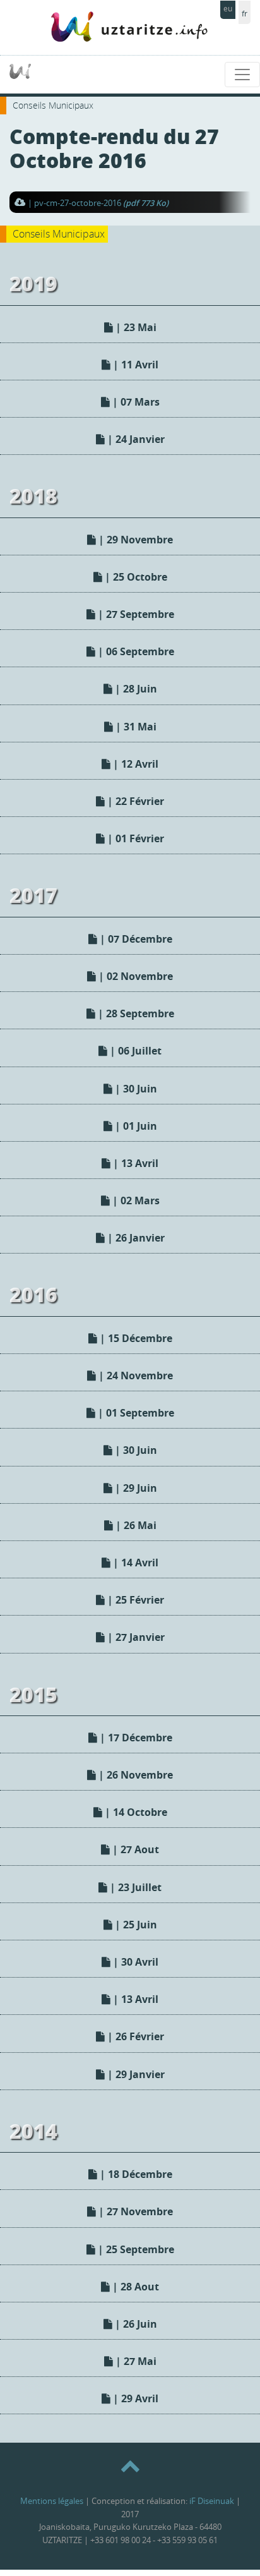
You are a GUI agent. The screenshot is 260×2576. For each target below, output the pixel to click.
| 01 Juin (135, 1126)
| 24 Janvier (135, 439)
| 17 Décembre (135, 1738)
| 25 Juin (135, 1925)
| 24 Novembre (134, 1376)
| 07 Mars (135, 402)
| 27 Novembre (134, 2211)
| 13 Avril (134, 1163)
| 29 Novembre (134, 540)
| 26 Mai (135, 1525)
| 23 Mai (135, 327)
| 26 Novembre (134, 1775)
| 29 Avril (134, 2398)
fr (245, 14)
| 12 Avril (134, 764)
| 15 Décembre (135, 1338)
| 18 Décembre (135, 2174)
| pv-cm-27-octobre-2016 (98, 203)
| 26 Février (134, 2036)
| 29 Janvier (135, 2074)
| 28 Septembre (135, 1013)
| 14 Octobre (135, 1812)
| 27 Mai (135, 2361)
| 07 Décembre (135, 939)
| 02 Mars (135, 1200)
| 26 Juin (135, 2324)
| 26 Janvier (135, 1238)
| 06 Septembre (135, 651)
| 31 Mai (135, 727)
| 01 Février (134, 838)
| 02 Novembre (134, 976)
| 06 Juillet (134, 1051)
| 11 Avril (134, 365)
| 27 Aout (134, 1849)
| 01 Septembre (135, 1413)
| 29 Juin (135, 1488)
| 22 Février (134, 801)
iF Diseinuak (212, 2501)
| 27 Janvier (135, 1637)
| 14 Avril (134, 1563)
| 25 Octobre (135, 577)
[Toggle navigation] (242, 75)
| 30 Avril (134, 1962)
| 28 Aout (134, 2287)
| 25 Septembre (135, 2249)
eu (228, 9)
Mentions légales (52, 2501)
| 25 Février (134, 1600)
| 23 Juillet (134, 1887)
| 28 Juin (135, 689)
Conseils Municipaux (53, 105)
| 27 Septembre (135, 614)
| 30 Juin (135, 1089)
